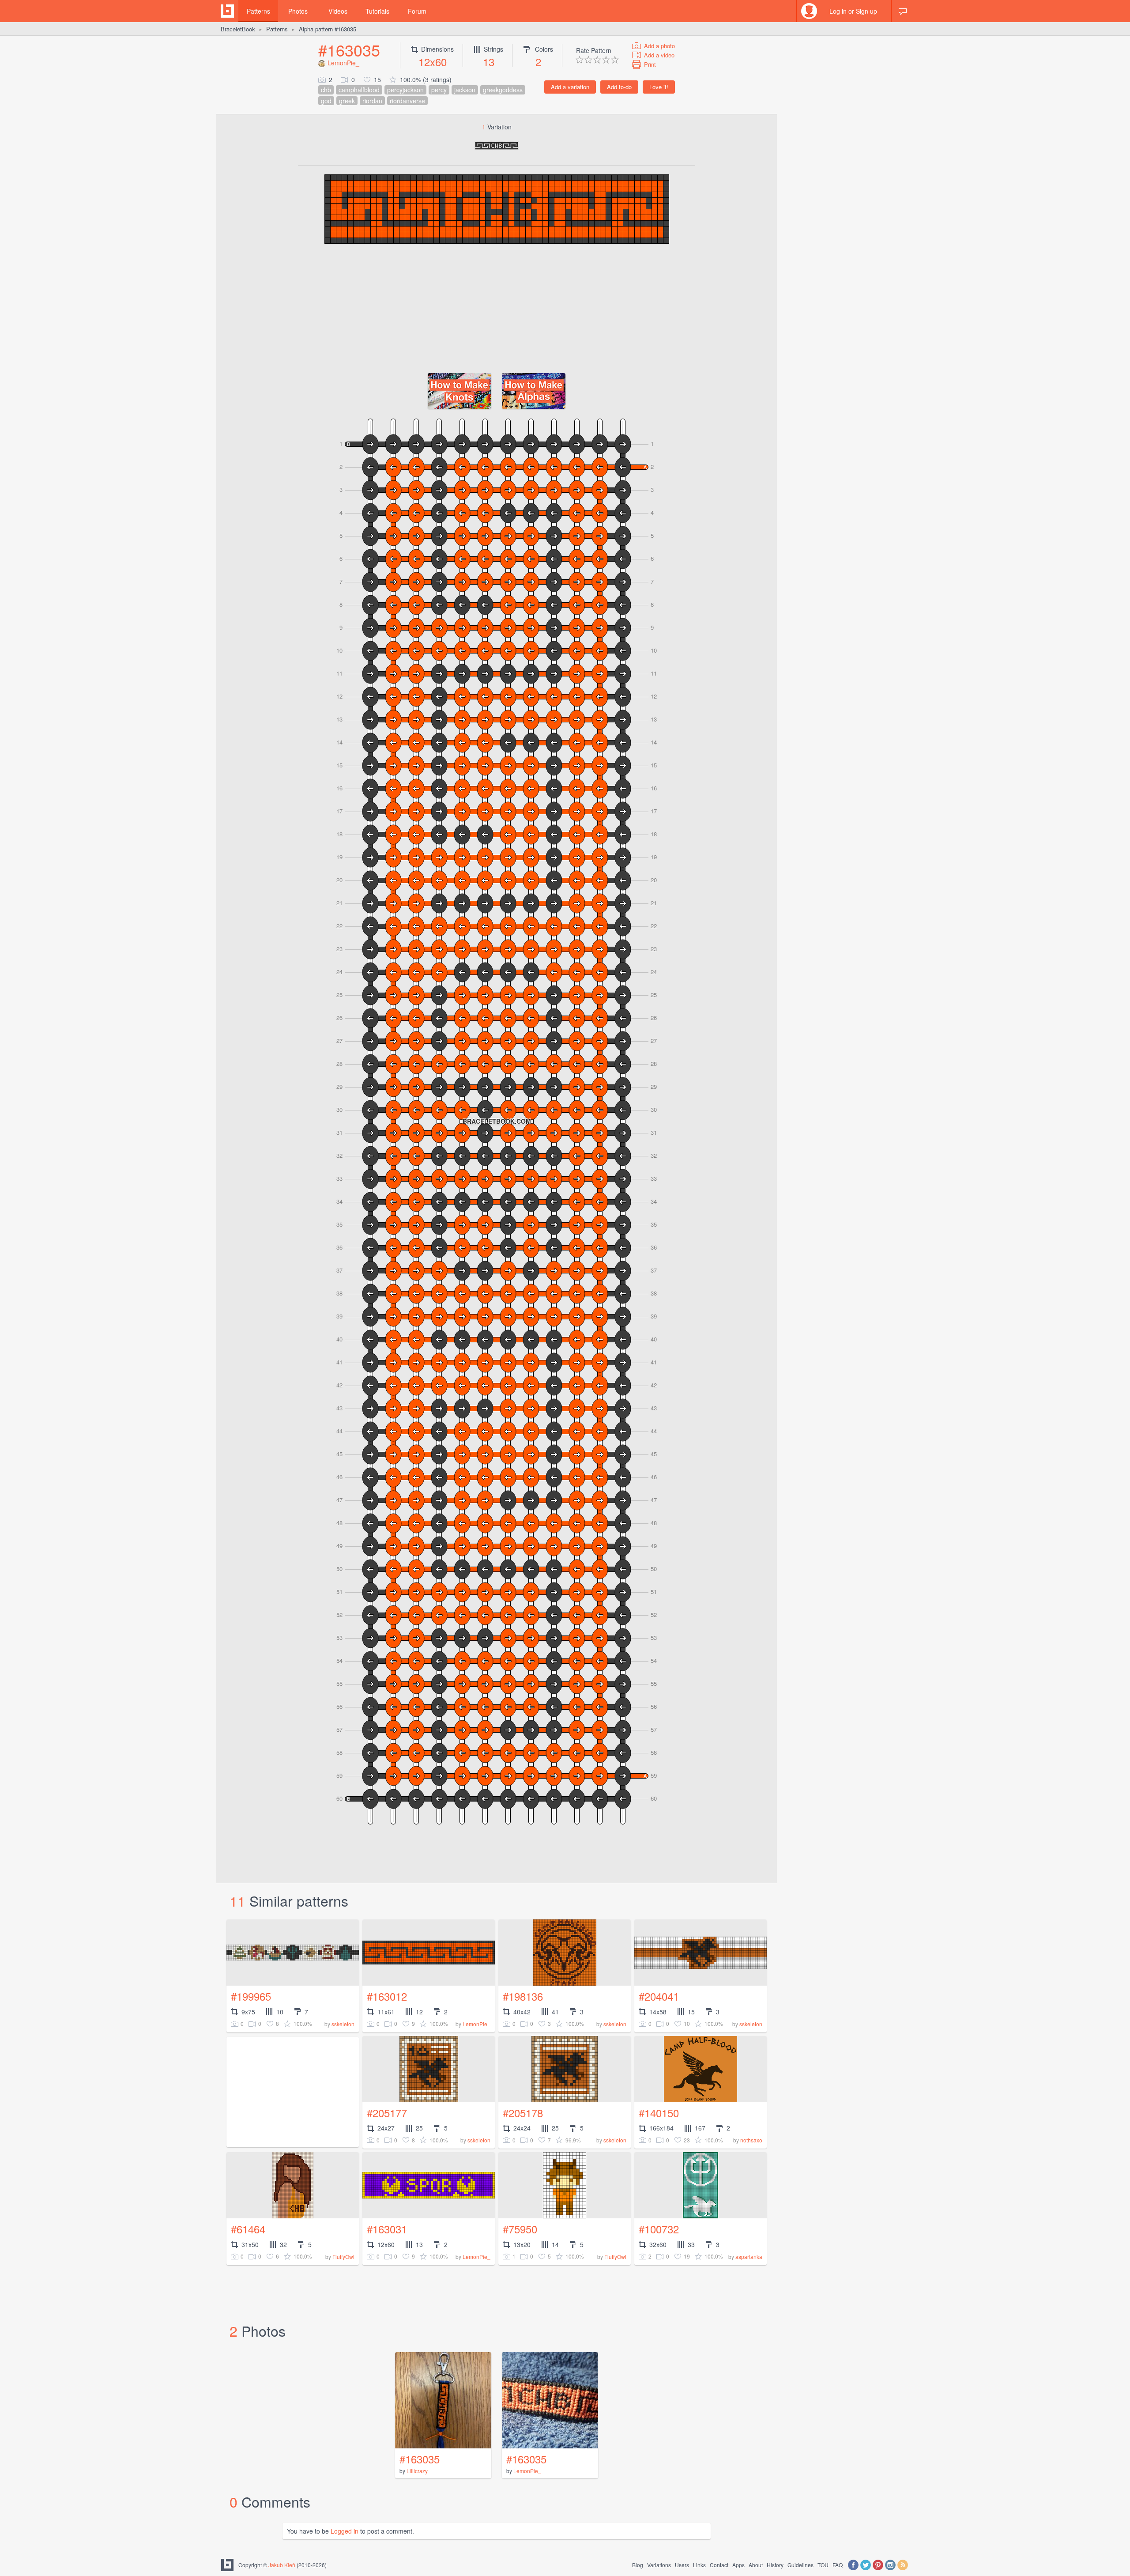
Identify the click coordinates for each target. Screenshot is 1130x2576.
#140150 (659, 2113)
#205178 (523, 2113)
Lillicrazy (417, 2471)
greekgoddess (503, 90)
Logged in (345, 2531)
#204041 (659, 1996)
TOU (823, 2565)
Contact (719, 2565)
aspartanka (749, 2257)
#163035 (349, 50)
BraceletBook (238, 29)
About (756, 2565)
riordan (372, 101)
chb (326, 90)
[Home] (227, 11)
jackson (465, 90)
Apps (738, 2565)
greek (347, 101)
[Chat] (903, 11)
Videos (338, 11)
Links (699, 2565)
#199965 (251, 1996)
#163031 (387, 2229)
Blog (638, 2565)
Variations (659, 2565)
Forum (417, 11)
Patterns (258, 11)
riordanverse (407, 101)
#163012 (387, 1996)
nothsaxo (751, 2140)
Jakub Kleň (282, 2565)
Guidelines (800, 2565)
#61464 (248, 2229)
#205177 (387, 2113)
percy (439, 90)
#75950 (520, 2229)
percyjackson (405, 90)
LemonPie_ (343, 63)
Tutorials (377, 11)
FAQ (838, 2565)
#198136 (523, 1996)
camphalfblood (359, 90)
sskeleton (343, 2024)
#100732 (659, 2229)
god (326, 101)
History (775, 2565)
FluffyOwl (343, 2257)
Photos (298, 11)
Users (682, 2565)
